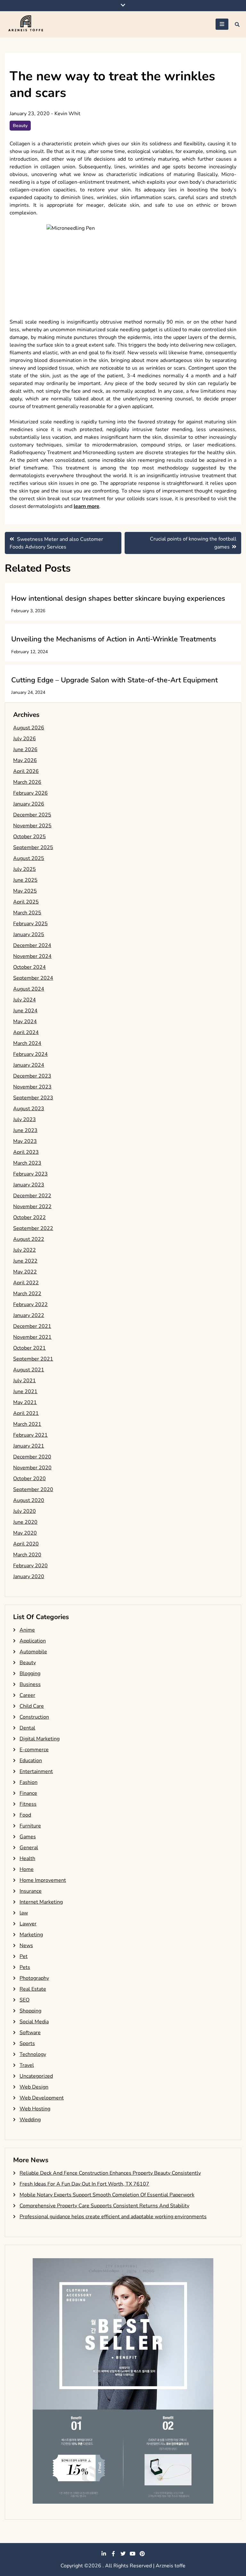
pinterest (142, 2554)
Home (27, 1869)
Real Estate (33, 1989)
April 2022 (26, 1283)
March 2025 (27, 913)
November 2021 (32, 1337)
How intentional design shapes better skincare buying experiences (118, 598)
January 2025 (29, 935)
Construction (34, 1717)
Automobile (33, 1652)
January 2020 (29, 1577)
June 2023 (25, 1130)
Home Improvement (43, 1880)
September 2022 (33, 1228)
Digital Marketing (40, 1739)
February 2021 (30, 1435)
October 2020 (29, 1479)
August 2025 (29, 858)
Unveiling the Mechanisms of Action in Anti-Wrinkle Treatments (114, 639)
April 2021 (26, 1413)
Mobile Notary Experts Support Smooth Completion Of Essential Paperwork (107, 2195)
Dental (27, 1728)
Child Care (32, 1706)
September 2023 (33, 1098)
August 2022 (29, 1239)
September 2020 (33, 1489)
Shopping (30, 2011)
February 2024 (30, 1054)
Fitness (28, 1804)
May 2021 (25, 1402)
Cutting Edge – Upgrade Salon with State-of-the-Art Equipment (115, 680)
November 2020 (32, 1468)
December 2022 (32, 1196)
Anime (27, 1630)
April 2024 (26, 1032)
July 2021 (25, 1381)
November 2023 (32, 1087)
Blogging (30, 1673)
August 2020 (29, 1500)
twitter (123, 2554)
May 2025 (25, 891)
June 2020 (25, 1522)
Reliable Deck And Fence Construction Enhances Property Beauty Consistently (110, 2173)
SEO (25, 2000)
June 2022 (25, 1261)
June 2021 (25, 1392)
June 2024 (25, 1011)
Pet (24, 1956)
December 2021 (32, 1326)
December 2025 (32, 815)
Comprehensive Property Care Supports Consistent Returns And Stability (104, 2206)
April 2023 (26, 1152)
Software (30, 2033)
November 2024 (32, 956)
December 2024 (32, 945)
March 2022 (27, 1294)
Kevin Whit (67, 114)
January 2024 (29, 1065)
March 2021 (27, 1424)
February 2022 (30, 1304)
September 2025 (33, 847)
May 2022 (25, 1272)
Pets (25, 1967)
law (24, 1913)
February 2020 (30, 1566)
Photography (34, 1978)
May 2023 (25, 1141)
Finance (28, 1793)
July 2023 (25, 1119)
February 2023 (30, 1174)
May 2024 (25, 1022)
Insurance (31, 1891)
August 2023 (29, 1109)
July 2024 (25, 1000)
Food (25, 1815)
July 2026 (25, 739)
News (26, 1946)
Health (27, 1858)
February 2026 (30, 793)
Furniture (30, 1826)
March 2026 (27, 782)
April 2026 (26, 771)
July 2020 (25, 1511)
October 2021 (29, 1348)
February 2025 (30, 924)
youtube (133, 2554)
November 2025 (32, 826)
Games (28, 1837)
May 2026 (25, 760)
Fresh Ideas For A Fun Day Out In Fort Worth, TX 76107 (84, 2184)
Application (33, 1641)
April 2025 (26, 902)
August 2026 (29, 728)
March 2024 (27, 1043)
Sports (27, 2043)
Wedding (30, 2120)
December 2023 (32, 1076)
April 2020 (26, 1544)
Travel (27, 2065)
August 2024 (29, 989)
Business (30, 1684)
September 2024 (33, 978)
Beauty (20, 126)
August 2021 (29, 1370)
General (29, 1848)
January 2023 (29, 1185)
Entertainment (36, 1771)
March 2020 (27, 1555)
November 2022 (32, 1207)
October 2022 (29, 1217)
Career (27, 1695)
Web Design (34, 2087)
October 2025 (29, 837)
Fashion (29, 1782)
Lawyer (28, 1924)
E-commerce (34, 1750)
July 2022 (25, 1250)
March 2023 (27, 1163)
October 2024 (29, 967)
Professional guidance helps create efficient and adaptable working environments (113, 2217)
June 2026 (25, 750)
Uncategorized (36, 2076)
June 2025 (25, 880)
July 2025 (25, 869)
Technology (33, 2054)
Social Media (34, 2022)
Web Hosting (35, 2109)
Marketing (31, 1935)
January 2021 (29, 1446)
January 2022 (29, 1315)
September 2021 (33, 1359)
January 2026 (29, 804)
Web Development (42, 2098)
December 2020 (32, 1457)
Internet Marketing (41, 1902)
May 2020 (25, 1533)
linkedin (104, 2554)
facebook (113, 2554)
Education (31, 1761)
